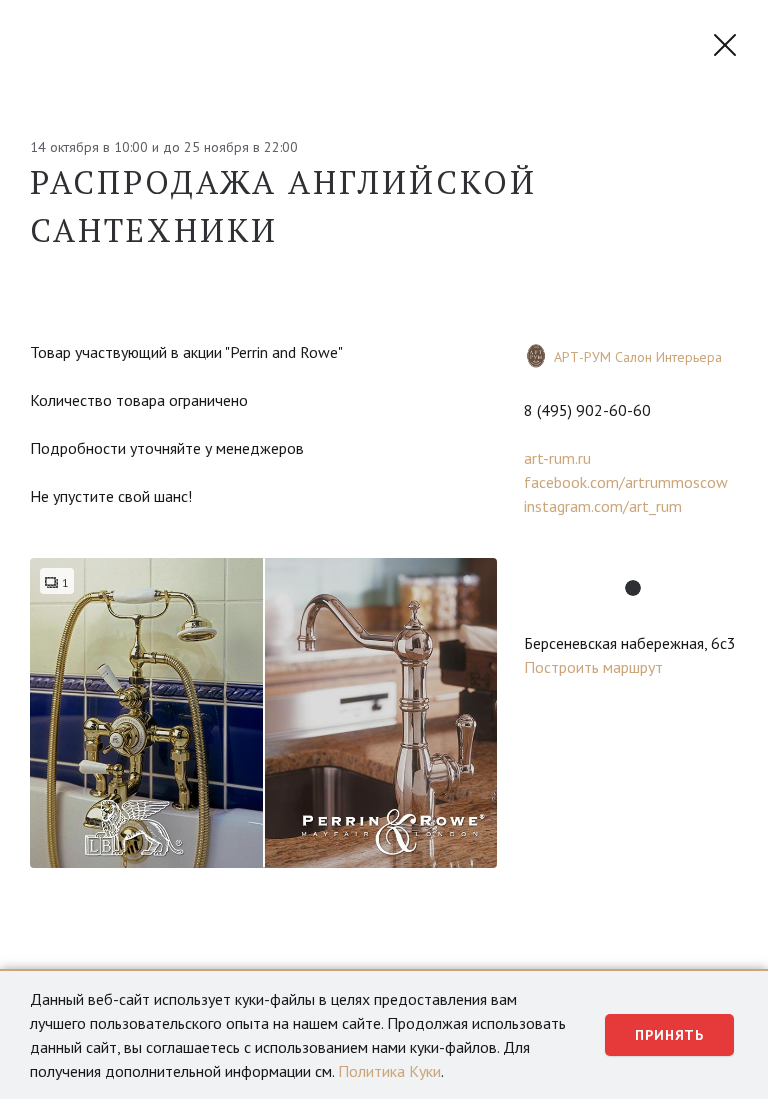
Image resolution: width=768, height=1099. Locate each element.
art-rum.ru (557, 458)
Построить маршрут (593, 667)
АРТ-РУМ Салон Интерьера (638, 357)
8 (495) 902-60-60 (587, 410)
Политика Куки (389, 1071)
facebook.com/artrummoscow (626, 482)
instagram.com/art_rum (603, 506)
